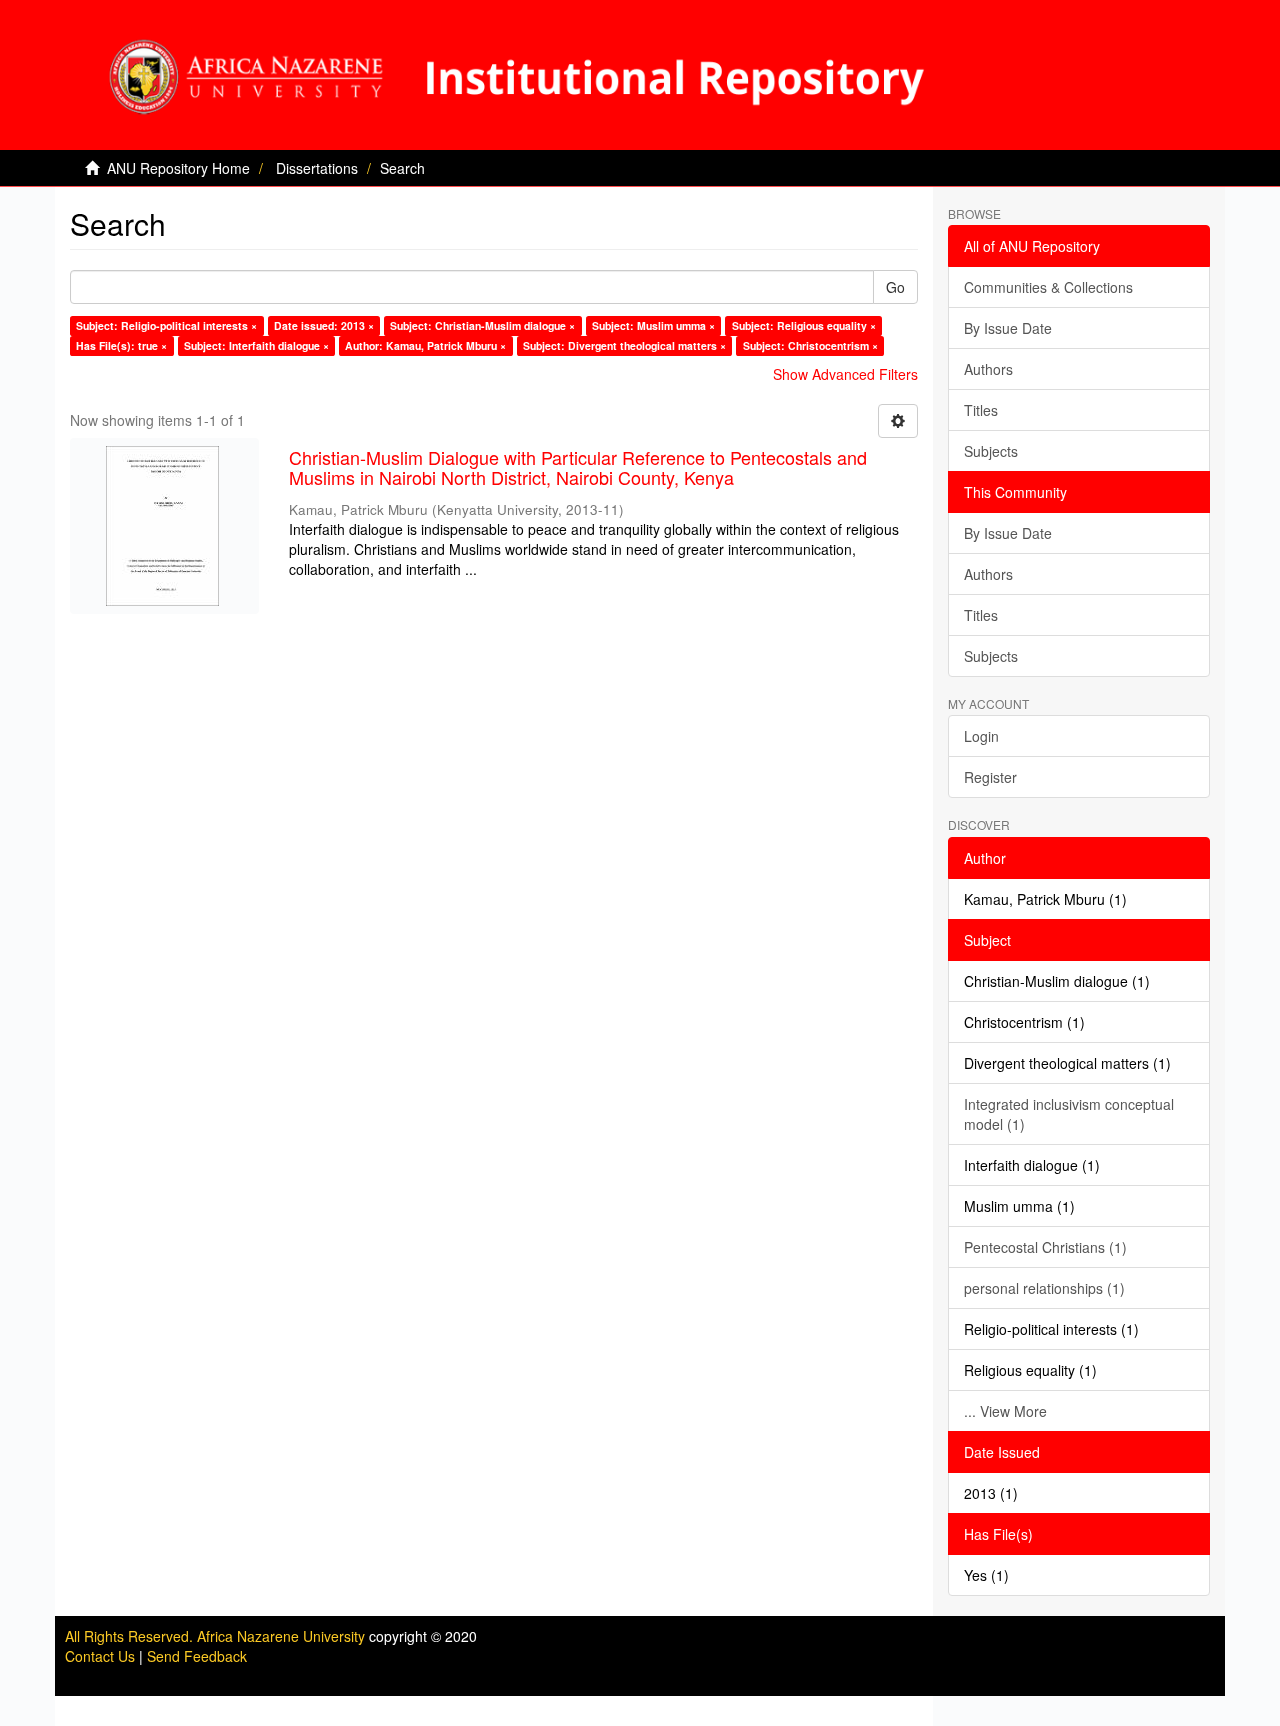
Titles (981, 410)
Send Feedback (197, 1656)
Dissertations (317, 168)
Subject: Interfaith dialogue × (256, 345)
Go (895, 287)
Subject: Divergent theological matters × (624, 345)
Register (990, 777)
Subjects (991, 451)
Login (981, 736)
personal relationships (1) (1044, 1288)
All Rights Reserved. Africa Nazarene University (217, 1636)
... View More (1005, 1411)
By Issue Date (1008, 328)
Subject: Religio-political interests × (166, 325)
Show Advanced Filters (845, 374)
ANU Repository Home (178, 168)
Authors (988, 369)
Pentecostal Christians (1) (1045, 1247)
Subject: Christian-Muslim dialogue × (482, 325)
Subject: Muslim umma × (653, 325)
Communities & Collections (1048, 287)
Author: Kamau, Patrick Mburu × (425, 345)
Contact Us (100, 1656)
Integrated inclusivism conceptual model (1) (1069, 1114)
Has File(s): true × (121, 345)
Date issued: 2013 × (324, 325)
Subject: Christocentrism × (810, 345)
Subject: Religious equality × (804, 325)
